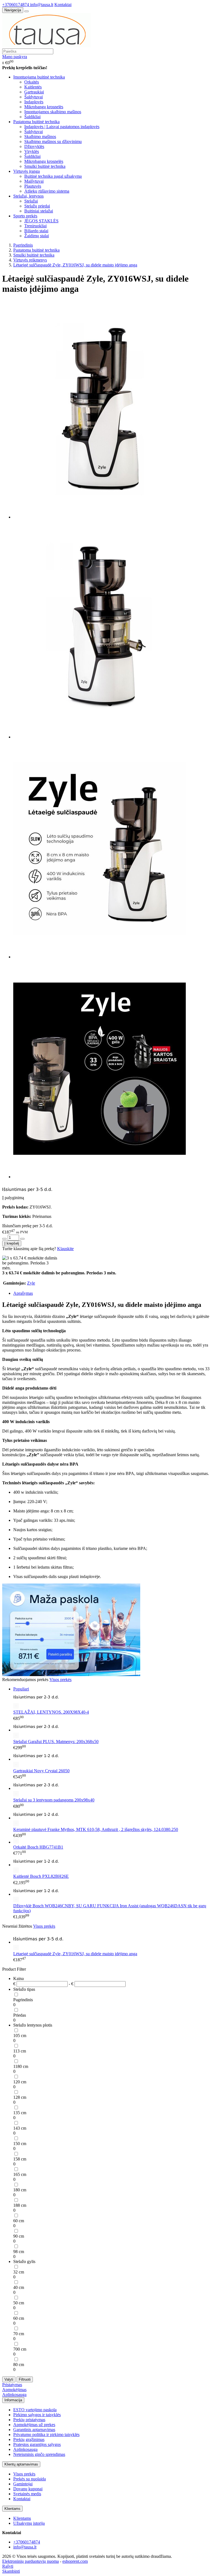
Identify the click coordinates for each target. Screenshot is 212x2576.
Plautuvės (33, 186)
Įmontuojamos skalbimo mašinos (53, 112)
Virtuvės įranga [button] (26, 171)
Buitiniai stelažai (39, 211)
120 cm (20, 2082)
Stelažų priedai (37, 206)
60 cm (19, 2221)
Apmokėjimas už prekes (34, 2425)
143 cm (20, 2128)
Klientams (12, 2509)
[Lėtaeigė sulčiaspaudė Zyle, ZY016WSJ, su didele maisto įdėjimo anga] (112, 1942)
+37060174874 (16, 5)
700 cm (20, 2349)
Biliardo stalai (36, 231)
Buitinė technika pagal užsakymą (53, 176)
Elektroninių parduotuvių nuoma (31, 2561)
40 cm (19, 2287)
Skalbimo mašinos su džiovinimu (53, 141)
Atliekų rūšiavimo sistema (47, 191)
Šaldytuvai (34, 97)
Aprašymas (23, 1293)
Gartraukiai (34, 92)
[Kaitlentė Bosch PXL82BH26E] (112, 1865)
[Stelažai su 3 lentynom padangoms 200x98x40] (112, 1788)
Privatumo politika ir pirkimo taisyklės (46, 2435)
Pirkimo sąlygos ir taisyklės (37, 2415)
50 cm (19, 2303)
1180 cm (21, 2066)
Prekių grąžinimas (29, 2439)
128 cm (20, 2097)
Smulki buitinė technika (45, 166)
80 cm (19, 2365)
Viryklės (32, 151)
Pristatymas (12, 2385)
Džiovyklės (34, 146)
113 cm (20, 2051)
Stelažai (31, 201)
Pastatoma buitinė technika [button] (36, 122)
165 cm (20, 2174)
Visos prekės (60, 1680)
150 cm (20, 2144)
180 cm (20, 2190)
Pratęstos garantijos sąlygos (37, 2444)
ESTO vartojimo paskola (35, 2410)
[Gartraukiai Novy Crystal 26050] (112, 1759)
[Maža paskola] (71, 1675)
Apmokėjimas (14, 2390)
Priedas (20, 2015)
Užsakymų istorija (29, 2523)
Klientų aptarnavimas (21, 2464)
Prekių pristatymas (29, 2420)
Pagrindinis (23, 2000)
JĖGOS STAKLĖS (41, 221)
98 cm (19, 2252)
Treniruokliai (35, 226)
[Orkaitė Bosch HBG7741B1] (16, 1842)
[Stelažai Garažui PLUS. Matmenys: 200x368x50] (112, 1730)
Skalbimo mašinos (40, 137)
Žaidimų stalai (37, 236)
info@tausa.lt (42, 5)
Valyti (9, 2379)
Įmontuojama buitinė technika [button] (39, 77)
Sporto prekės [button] (25, 216)
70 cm (19, 2334)
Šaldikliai (32, 117)
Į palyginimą (13, 1198)
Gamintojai (23, 2484)
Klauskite (65, 1249)
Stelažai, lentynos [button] (28, 196)
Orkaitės (32, 82)
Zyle (31, 1283)
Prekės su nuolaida (30, 2479)
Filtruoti (25, 2379)
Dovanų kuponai (28, 2489)
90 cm (19, 2236)
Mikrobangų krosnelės (44, 107)
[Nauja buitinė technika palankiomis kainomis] (46, 46)
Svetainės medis (27, 2494)
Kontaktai (63, 5)
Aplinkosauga (14, 2395)
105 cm (20, 2036)
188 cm (20, 2205)
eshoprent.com (75, 2561)
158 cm (20, 2159)
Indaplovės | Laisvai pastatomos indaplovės (62, 127)
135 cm (20, 2113)
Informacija (13, 2400)
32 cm (19, 2272)
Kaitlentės (33, 87)
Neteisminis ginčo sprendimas (39, 2454)
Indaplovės (34, 102)
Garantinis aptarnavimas (34, 2430)
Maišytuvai (34, 181)
